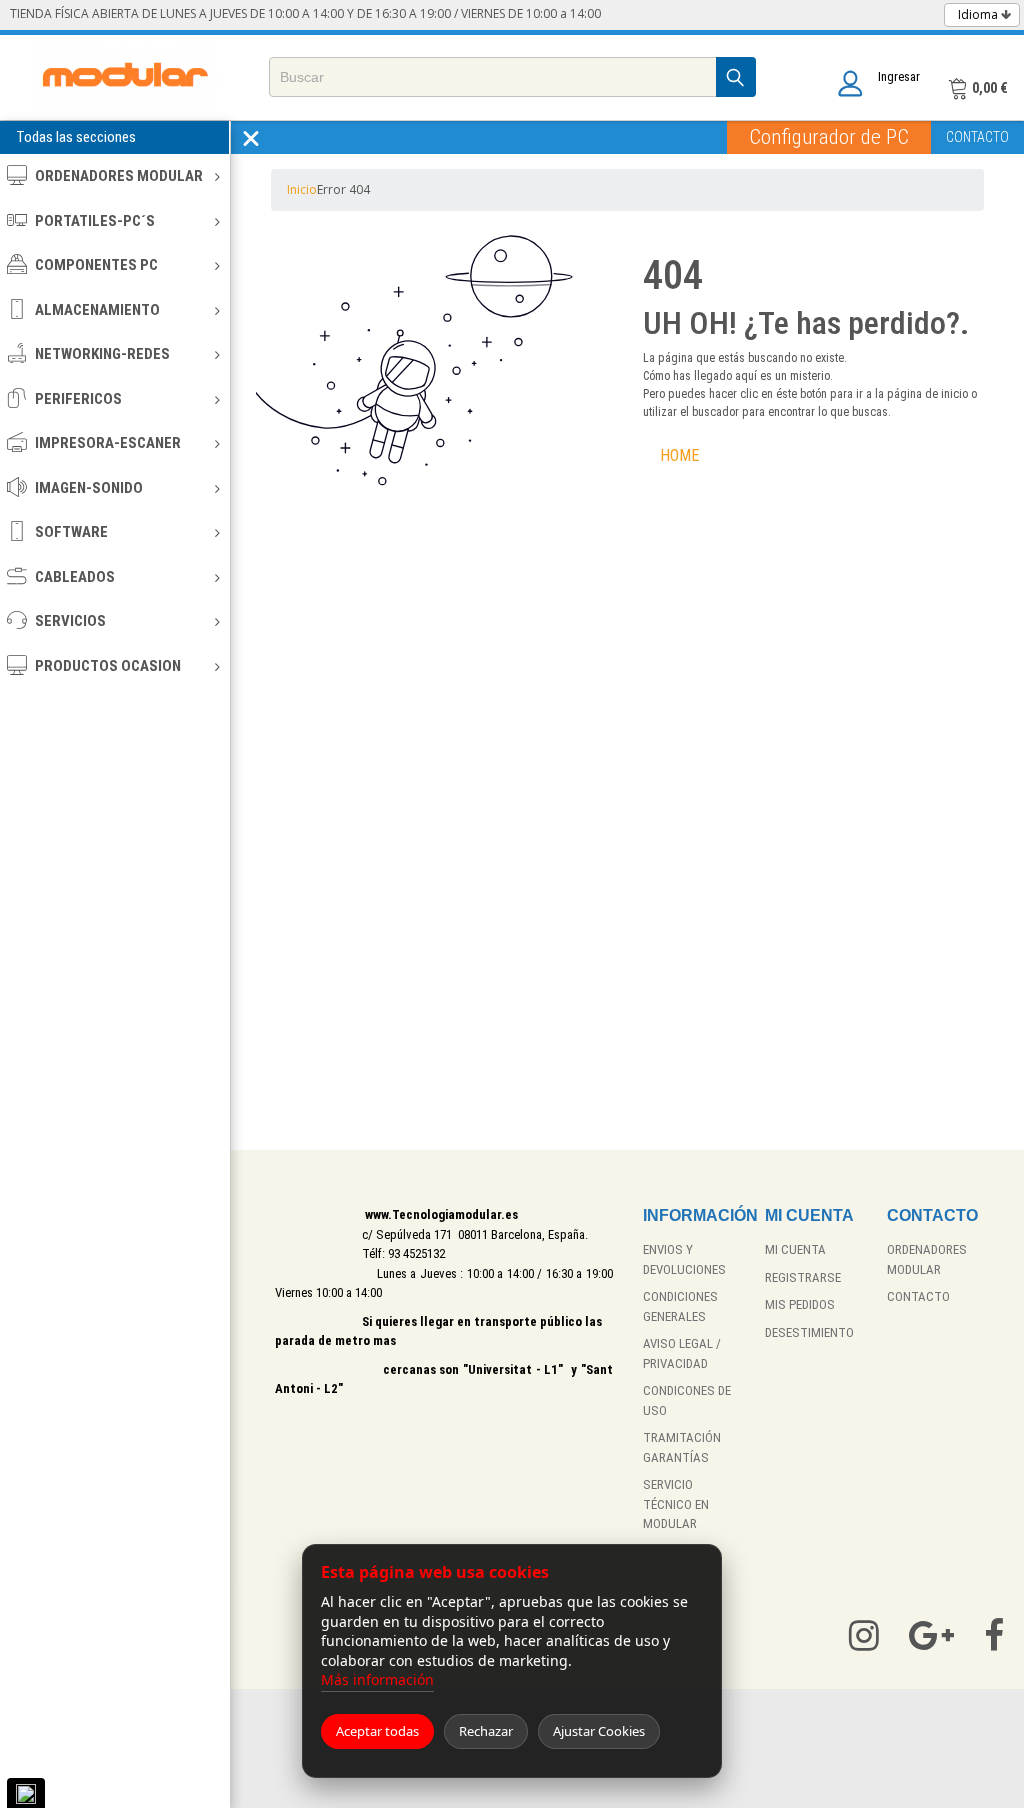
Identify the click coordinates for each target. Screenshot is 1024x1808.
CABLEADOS (75, 577)
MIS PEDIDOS (800, 1304)
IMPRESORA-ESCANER (108, 443)
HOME (679, 455)
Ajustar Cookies (599, 1731)
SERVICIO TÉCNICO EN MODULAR (676, 1504)
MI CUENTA (795, 1249)
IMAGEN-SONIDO (89, 488)
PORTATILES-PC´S (95, 221)
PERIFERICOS (78, 399)
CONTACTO (977, 137)
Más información (377, 1679)
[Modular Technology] (124, 77)
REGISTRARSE (803, 1277)
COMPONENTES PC (96, 265)
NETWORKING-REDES (102, 354)
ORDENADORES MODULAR (119, 176)
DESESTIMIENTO (809, 1332)
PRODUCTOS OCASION (108, 666)
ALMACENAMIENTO (97, 310)
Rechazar (486, 1731)
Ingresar (899, 76)
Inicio (302, 189)
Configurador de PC (829, 137)
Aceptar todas (377, 1731)
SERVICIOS (70, 621)
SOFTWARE (71, 532)
